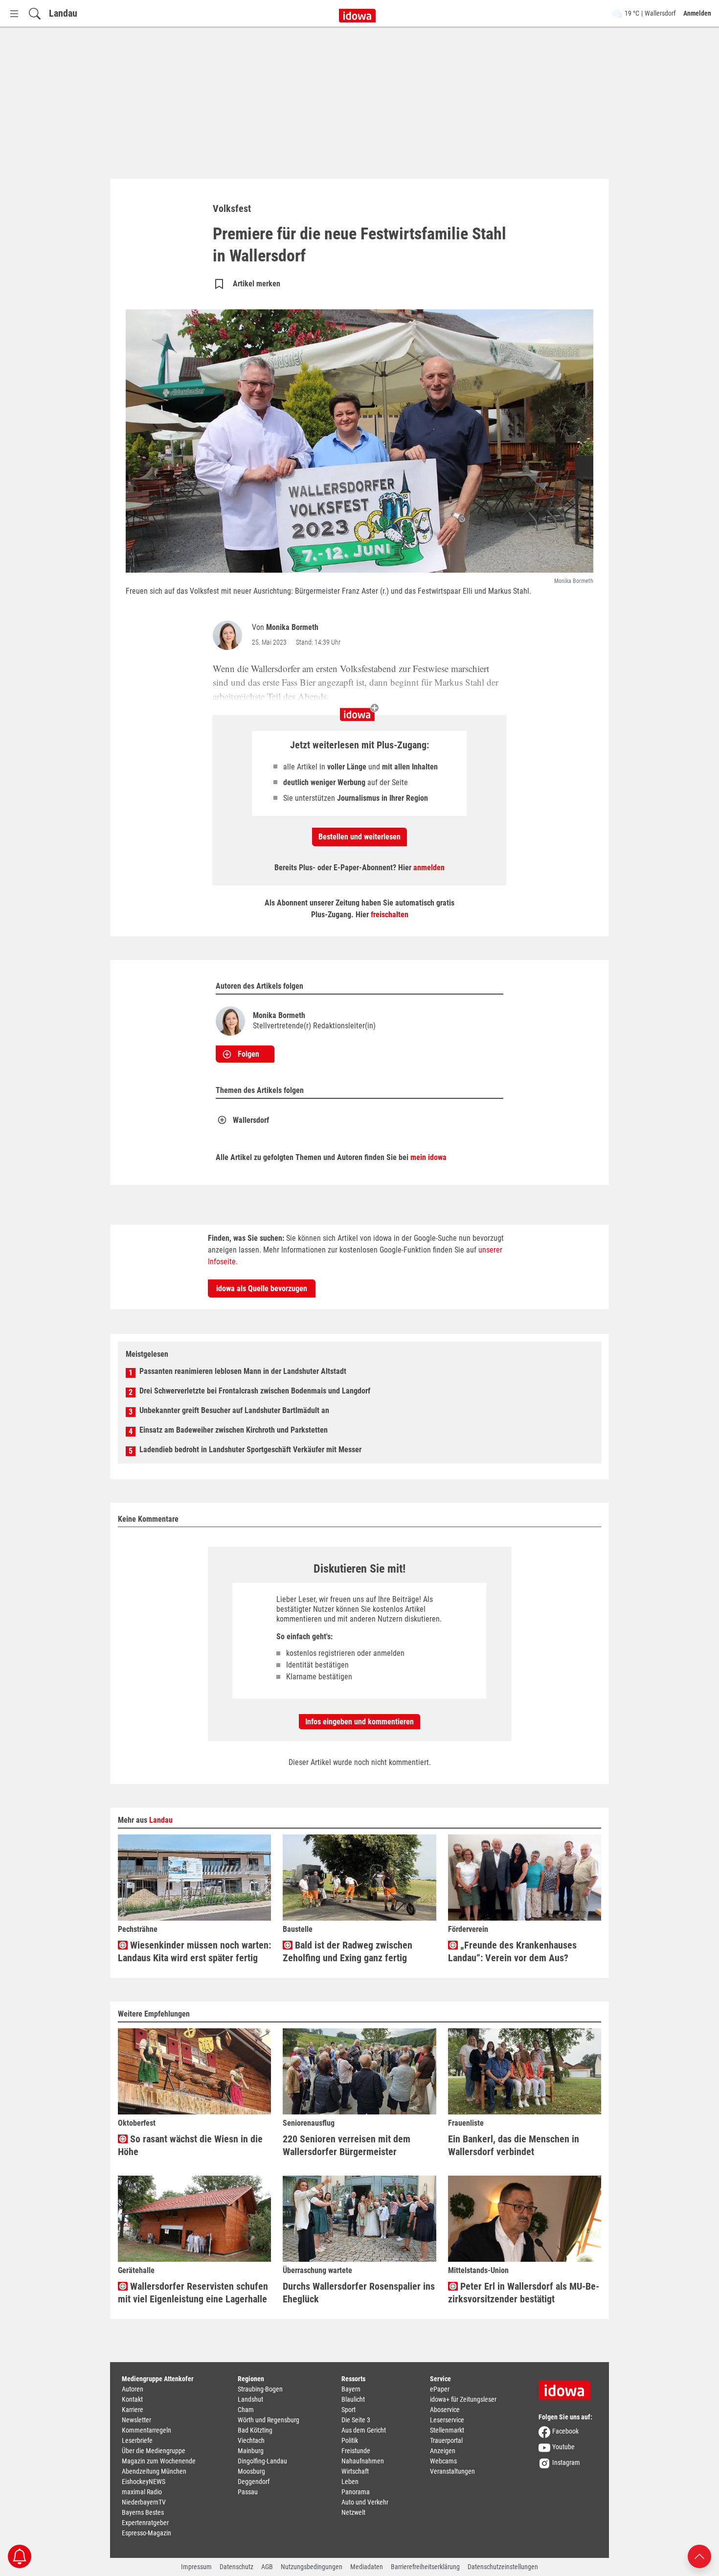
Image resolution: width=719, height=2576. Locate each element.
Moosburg (251, 2471)
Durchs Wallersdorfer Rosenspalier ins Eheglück (359, 2293)
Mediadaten (367, 2567)
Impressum (196, 2567)
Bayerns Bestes (143, 2512)
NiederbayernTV (144, 2502)
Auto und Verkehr (365, 2502)
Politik (350, 2440)
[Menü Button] (14, 13)
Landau (63, 13)
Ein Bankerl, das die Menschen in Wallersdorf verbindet (514, 2145)
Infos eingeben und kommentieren (359, 1722)
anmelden (429, 868)
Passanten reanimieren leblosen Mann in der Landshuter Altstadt (243, 1371)
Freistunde (356, 2451)
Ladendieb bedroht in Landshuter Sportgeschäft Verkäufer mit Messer (250, 1450)
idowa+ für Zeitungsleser (463, 2399)
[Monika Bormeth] (229, 635)
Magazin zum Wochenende (159, 2461)
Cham (246, 2410)
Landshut (250, 2399)
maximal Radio (142, 2492)
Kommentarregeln (146, 2430)
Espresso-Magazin (146, 2533)
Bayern (351, 2389)
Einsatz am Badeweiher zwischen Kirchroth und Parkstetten (234, 1430)
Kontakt (132, 2399)
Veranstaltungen (452, 2471)
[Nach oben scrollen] (699, 2556)
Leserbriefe (137, 2440)
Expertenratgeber (145, 2523)
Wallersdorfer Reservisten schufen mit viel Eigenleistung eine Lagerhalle (193, 2293)
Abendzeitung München (154, 2471)
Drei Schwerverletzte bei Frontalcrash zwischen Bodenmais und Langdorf (255, 1391)
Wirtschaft (355, 2471)
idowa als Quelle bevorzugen (262, 1288)
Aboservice (445, 2410)
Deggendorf (254, 2482)
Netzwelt (353, 2512)
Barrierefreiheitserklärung (425, 2567)
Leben (350, 2482)
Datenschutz (236, 2567)
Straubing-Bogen (260, 2389)
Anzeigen (443, 2451)
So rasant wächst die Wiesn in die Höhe (190, 2145)
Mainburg (251, 2451)
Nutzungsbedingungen (312, 2567)
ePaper (440, 2389)
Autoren (133, 2389)
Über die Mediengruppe (154, 2451)
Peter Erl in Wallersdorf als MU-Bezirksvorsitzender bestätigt (524, 2293)
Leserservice (447, 2420)
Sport (348, 2410)
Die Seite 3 (356, 2420)
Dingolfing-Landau (262, 2461)
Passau (248, 2492)
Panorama (356, 2492)
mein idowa (428, 1157)
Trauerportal (446, 2440)
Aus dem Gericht (364, 2430)
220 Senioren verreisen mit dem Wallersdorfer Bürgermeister (347, 2145)
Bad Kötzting (255, 2430)
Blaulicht (353, 2399)
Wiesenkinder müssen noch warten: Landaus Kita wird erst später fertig (194, 1951)
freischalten (390, 915)
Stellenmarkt (447, 2430)
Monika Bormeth (292, 627)
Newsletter (136, 2420)
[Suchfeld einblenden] (35, 13)
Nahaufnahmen (363, 2461)
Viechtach (251, 2440)
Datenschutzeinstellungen (503, 2567)
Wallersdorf (251, 1120)
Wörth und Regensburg (269, 2420)
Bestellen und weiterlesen (359, 837)
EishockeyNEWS (144, 2482)
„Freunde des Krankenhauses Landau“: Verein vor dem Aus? (512, 1951)
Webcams (443, 2461)
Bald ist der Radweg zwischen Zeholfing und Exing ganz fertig (348, 1951)
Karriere (133, 2410)
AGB (267, 2567)
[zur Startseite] (568, 2387)
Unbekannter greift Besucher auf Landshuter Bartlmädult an (234, 1410)
